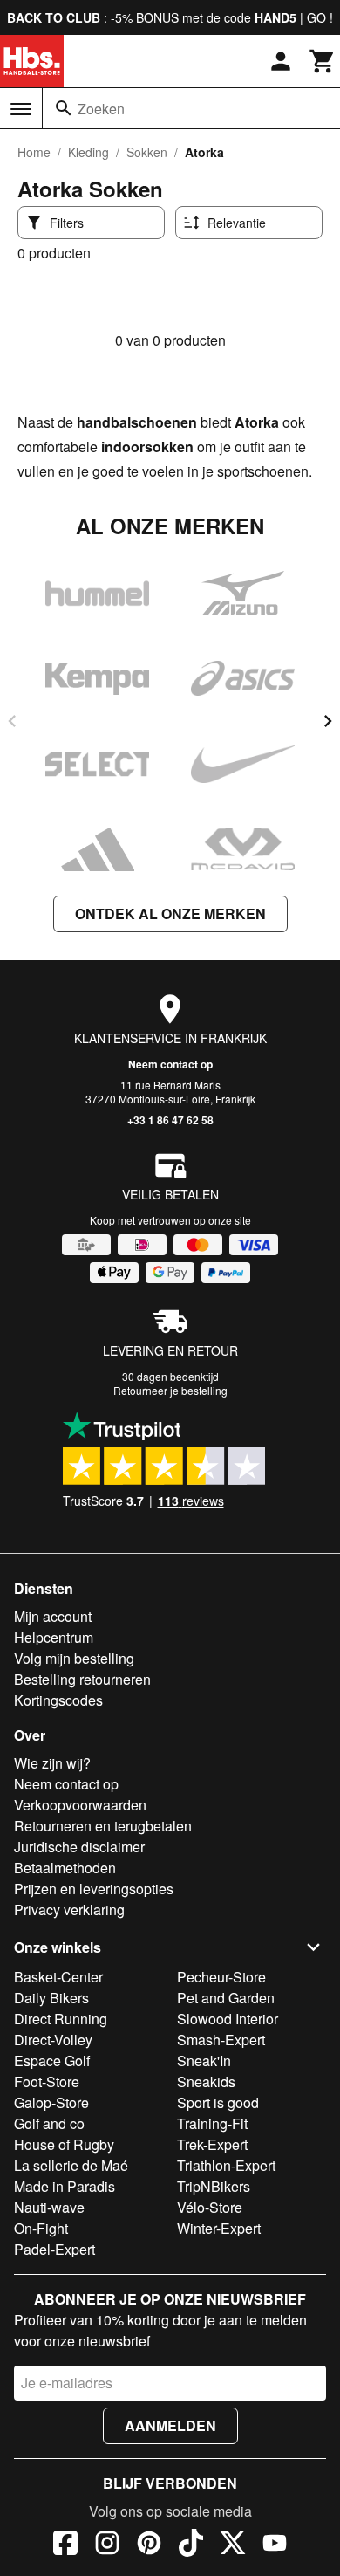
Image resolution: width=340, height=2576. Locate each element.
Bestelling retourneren (82, 1679)
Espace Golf (52, 2061)
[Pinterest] (149, 2545)
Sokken (147, 152)
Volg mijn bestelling (74, 1658)
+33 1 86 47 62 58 (170, 1120)
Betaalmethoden (65, 1868)
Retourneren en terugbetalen (103, 1826)
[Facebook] (65, 2545)
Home (34, 152)
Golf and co (49, 2123)
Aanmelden (170, 2425)
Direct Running (61, 2019)
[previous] (12, 721)
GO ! (320, 17)
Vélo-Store (210, 2207)
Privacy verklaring (69, 1910)
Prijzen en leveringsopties (94, 1889)
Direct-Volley (53, 2040)
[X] (233, 2545)
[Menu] (21, 109)
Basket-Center (58, 1977)
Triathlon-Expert (226, 2165)
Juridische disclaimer (79, 1847)
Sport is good (218, 2102)
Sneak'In (204, 2061)
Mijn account (53, 1616)
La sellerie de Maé (71, 2165)
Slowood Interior (228, 2019)
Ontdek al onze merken (170, 914)
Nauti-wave (49, 2207)
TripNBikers (214, 2186)
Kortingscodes (58, 1700)
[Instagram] (107, 2545)
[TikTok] (191, 2545)
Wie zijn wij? (52, 1763)
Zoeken (101, 109)
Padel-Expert (54, 2249)
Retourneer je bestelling (170, 1390)
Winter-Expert (219, 2228)
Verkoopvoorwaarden (80, 1805)
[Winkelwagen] (323, 61)
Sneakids (206, 2081)
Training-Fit (212, 2123)
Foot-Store (47, 2081)
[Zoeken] (64, 108)
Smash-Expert (221, 2040)
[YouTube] (275, 2545)
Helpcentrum (54, 1637)
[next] (328, 721)
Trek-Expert (212, 2144)
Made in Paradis (65, 2186)
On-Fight (41, 2228)
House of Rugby (64, 2144)
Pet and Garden (226, 1998)
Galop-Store (51, 2102)
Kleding (88, 152)
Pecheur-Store (221, 1977)
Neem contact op (170, 1064)
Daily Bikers (51, 1998)
